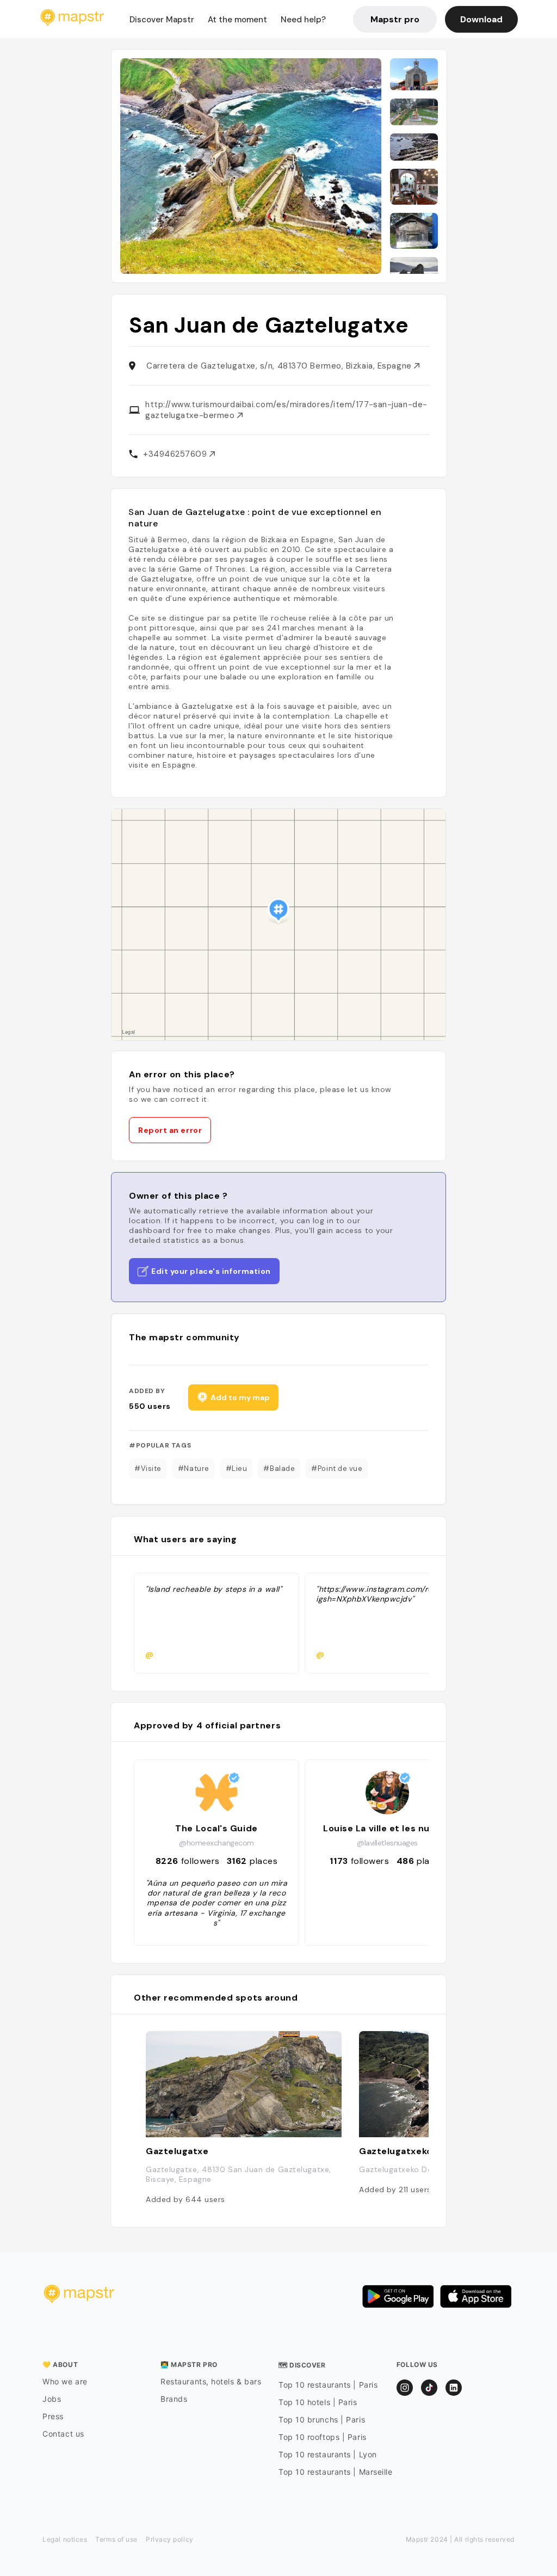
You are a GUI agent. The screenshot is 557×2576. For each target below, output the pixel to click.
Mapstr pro (395, 19)
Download (481, 19)
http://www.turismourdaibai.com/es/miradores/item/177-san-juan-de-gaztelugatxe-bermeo (286, 410)
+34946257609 (176, 454)
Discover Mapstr (162, 20)
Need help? (303, 20)
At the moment (237, 20)
